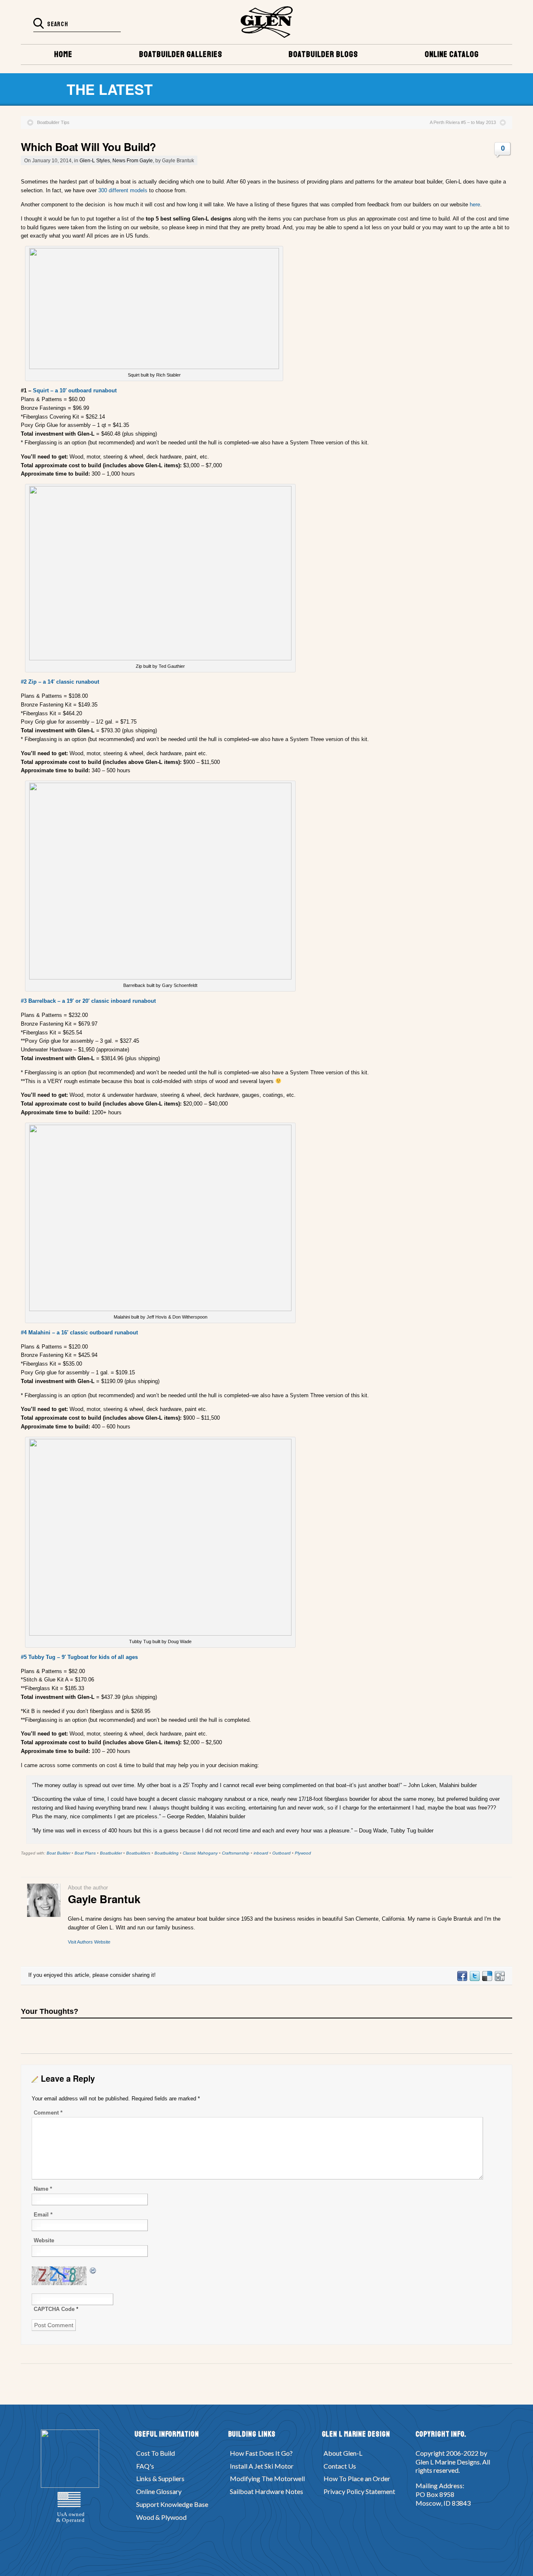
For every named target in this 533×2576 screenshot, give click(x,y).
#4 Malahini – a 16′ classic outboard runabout (79, 1333)
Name (43, 2189)
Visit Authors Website (89, 1942)
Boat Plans (85, 1853)
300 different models (123, 190)
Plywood (303, 1853)
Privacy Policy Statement (359, 2491)
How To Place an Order (357, 2478)
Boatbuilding (167, 1853)
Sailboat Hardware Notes (266, 2491)
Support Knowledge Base (172, 2504)
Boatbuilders (138, 1853)
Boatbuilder (111, 1853)
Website (44, 2240)
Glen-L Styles (95, 160)
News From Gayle (133, 160)
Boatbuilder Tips (53, 122)
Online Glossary (159, 2491)
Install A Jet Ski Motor (262, 2466)
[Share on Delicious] (487, 1979)
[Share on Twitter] (474, 1979)
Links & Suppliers (160, 2478)
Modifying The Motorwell (267, 2478)
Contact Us (340, 2466)
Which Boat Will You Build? (88, 147)
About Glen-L (343, 2453)
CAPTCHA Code (54, 2309)
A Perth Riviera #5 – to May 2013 (463, 122)
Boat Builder (59, 1853)
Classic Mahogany (200, 1853)
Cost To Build (156, 2453)
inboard (261, 1853)
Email (43, 2215)
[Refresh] (93, 2270)
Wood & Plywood (161, 2517)
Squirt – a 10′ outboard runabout (75, 390)
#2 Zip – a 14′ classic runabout (60, 682)
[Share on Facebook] (462, 1979)
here (475, 205)
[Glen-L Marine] (267, 22)
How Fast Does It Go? (261, 2453)
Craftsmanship (236, 1853)
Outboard (281, 1853)
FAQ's (145, 2466)
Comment (48, 2113)
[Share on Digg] (499, 1979)
